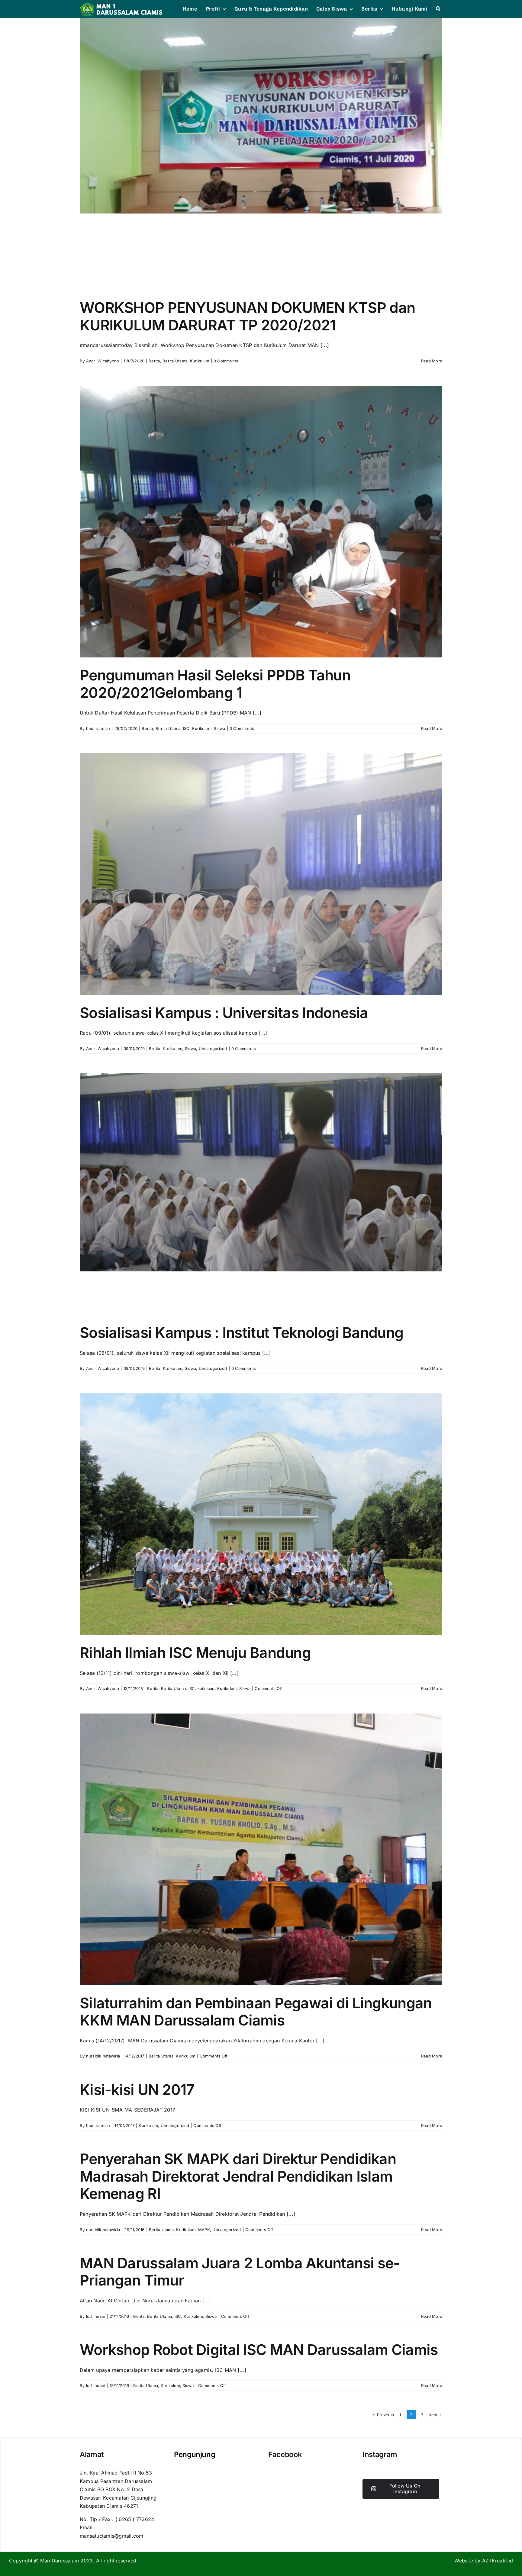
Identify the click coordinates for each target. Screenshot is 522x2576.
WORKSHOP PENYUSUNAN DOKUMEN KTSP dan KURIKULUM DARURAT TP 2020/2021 (247, 316)
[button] (438, 9)
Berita (154, 361)
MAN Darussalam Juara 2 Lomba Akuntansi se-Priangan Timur (240, 2272)
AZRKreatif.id (498, 2561)
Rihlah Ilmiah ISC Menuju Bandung (195, 1653)
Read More (432, 361)
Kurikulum (200, 361)
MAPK (204, 2230)
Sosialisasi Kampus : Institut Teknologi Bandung (242, 1333)
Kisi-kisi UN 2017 (137, 2090)
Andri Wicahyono (103, 361)
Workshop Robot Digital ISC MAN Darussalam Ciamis (259, 2350)
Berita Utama (175, 361)
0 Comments (226, 361)
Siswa (219, 728)
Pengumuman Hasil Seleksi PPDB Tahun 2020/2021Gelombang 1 (215, 684)
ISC (186, 728)
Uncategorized (213, 1049)
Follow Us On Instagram (405, 2489)
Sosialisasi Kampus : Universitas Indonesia (224, 1013)
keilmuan (206, 1688)
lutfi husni (96, 2316)
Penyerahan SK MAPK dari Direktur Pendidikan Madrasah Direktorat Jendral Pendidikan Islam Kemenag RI (238, 2176)
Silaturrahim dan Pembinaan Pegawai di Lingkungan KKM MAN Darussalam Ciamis (256, 2012)
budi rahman (98, 728)
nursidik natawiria (103, 2056)
